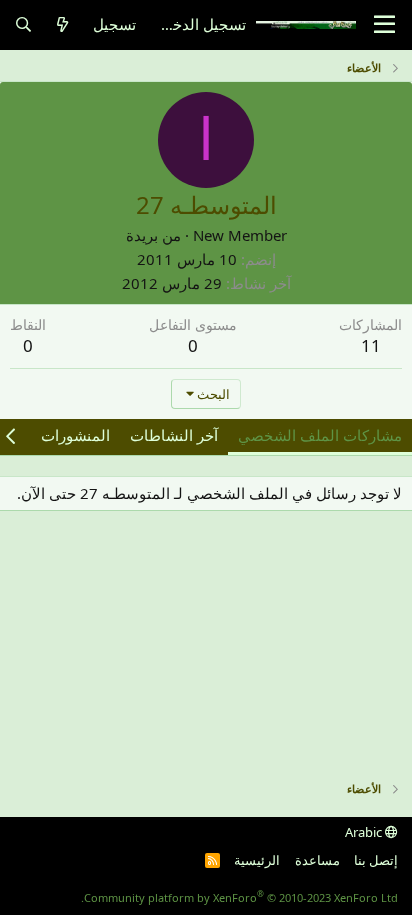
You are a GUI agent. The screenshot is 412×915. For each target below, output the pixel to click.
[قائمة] (384, 25)
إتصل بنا (376, 860)
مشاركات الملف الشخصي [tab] (320, 435)
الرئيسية (257, 860)
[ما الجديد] (62, 24)
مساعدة (317, 860)
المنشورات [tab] (75, 435)
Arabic (365, 832)
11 (371, 345)
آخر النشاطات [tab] (174, 435)
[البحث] (23, 24)
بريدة (142, 235)
